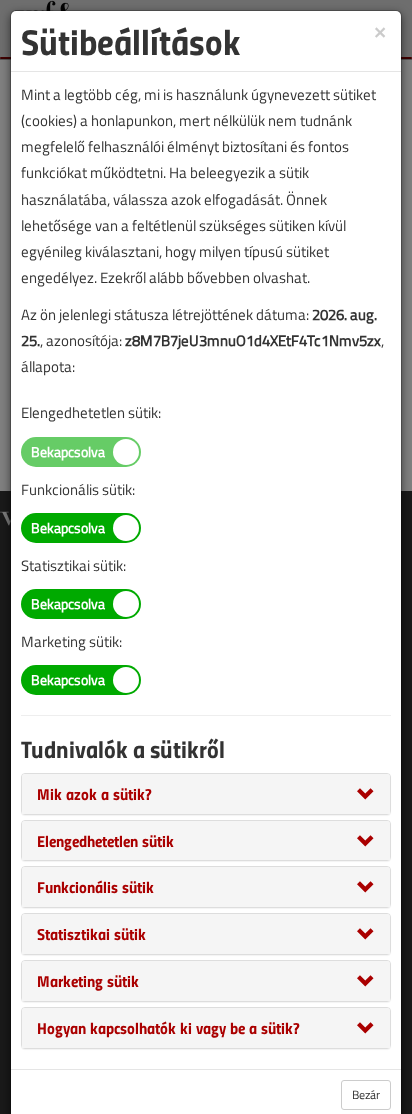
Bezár (366, 1094)
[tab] (206, 794)
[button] (94, 793)
